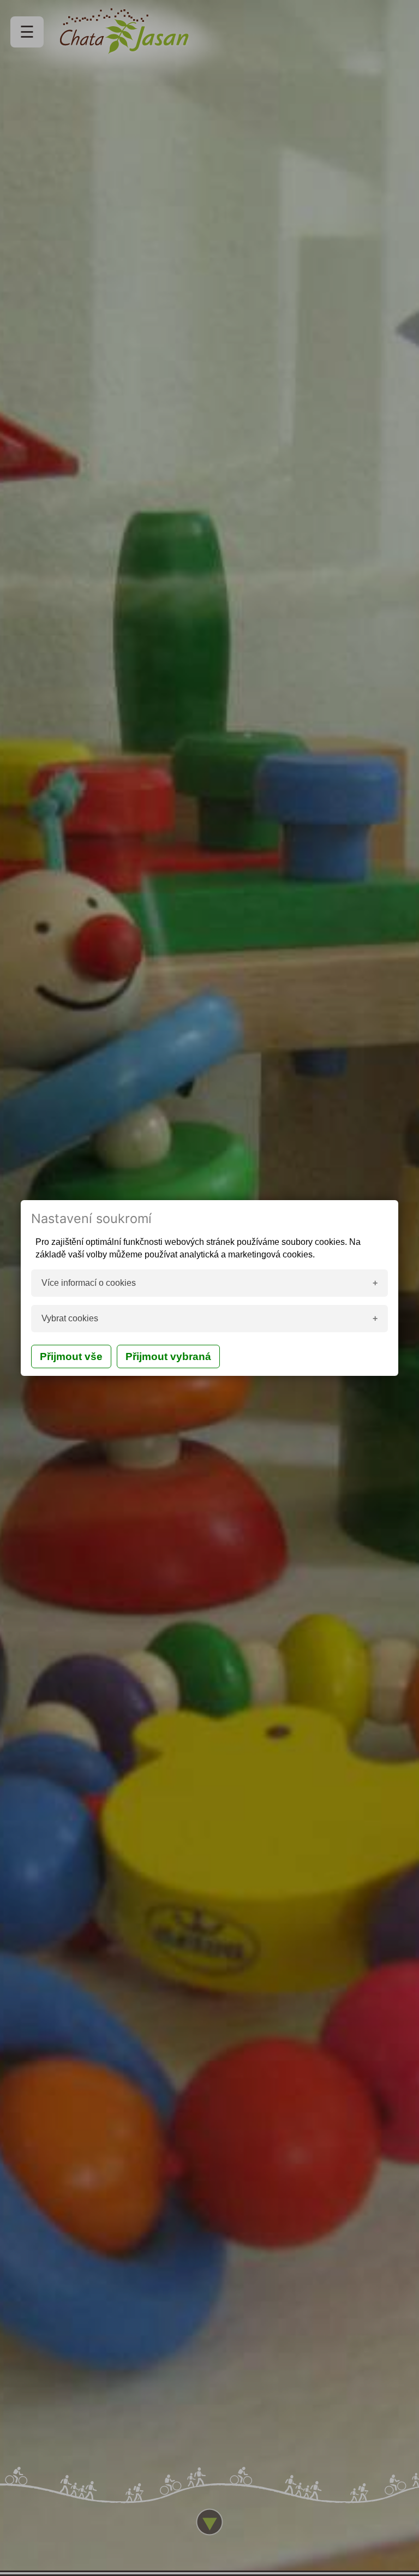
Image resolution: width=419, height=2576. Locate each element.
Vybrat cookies (70, 1318)
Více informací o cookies (89, 1283)
